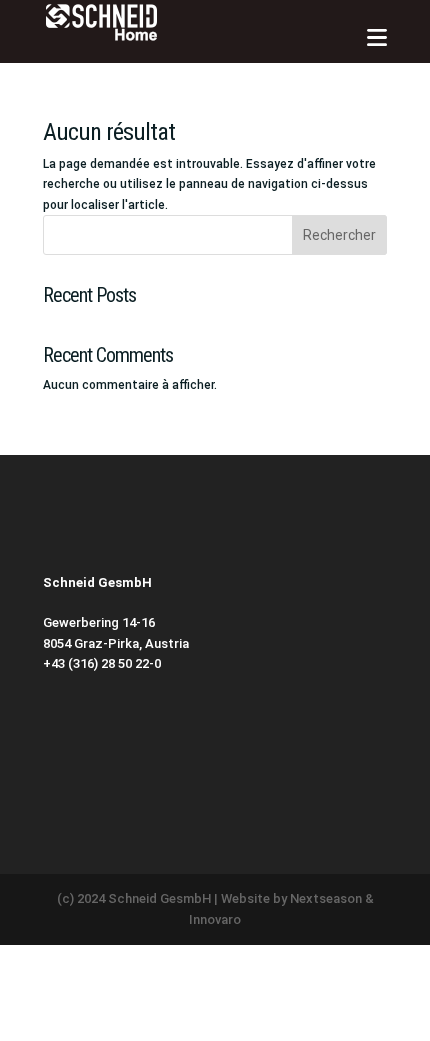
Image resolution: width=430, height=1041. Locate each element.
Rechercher (339, 235)
